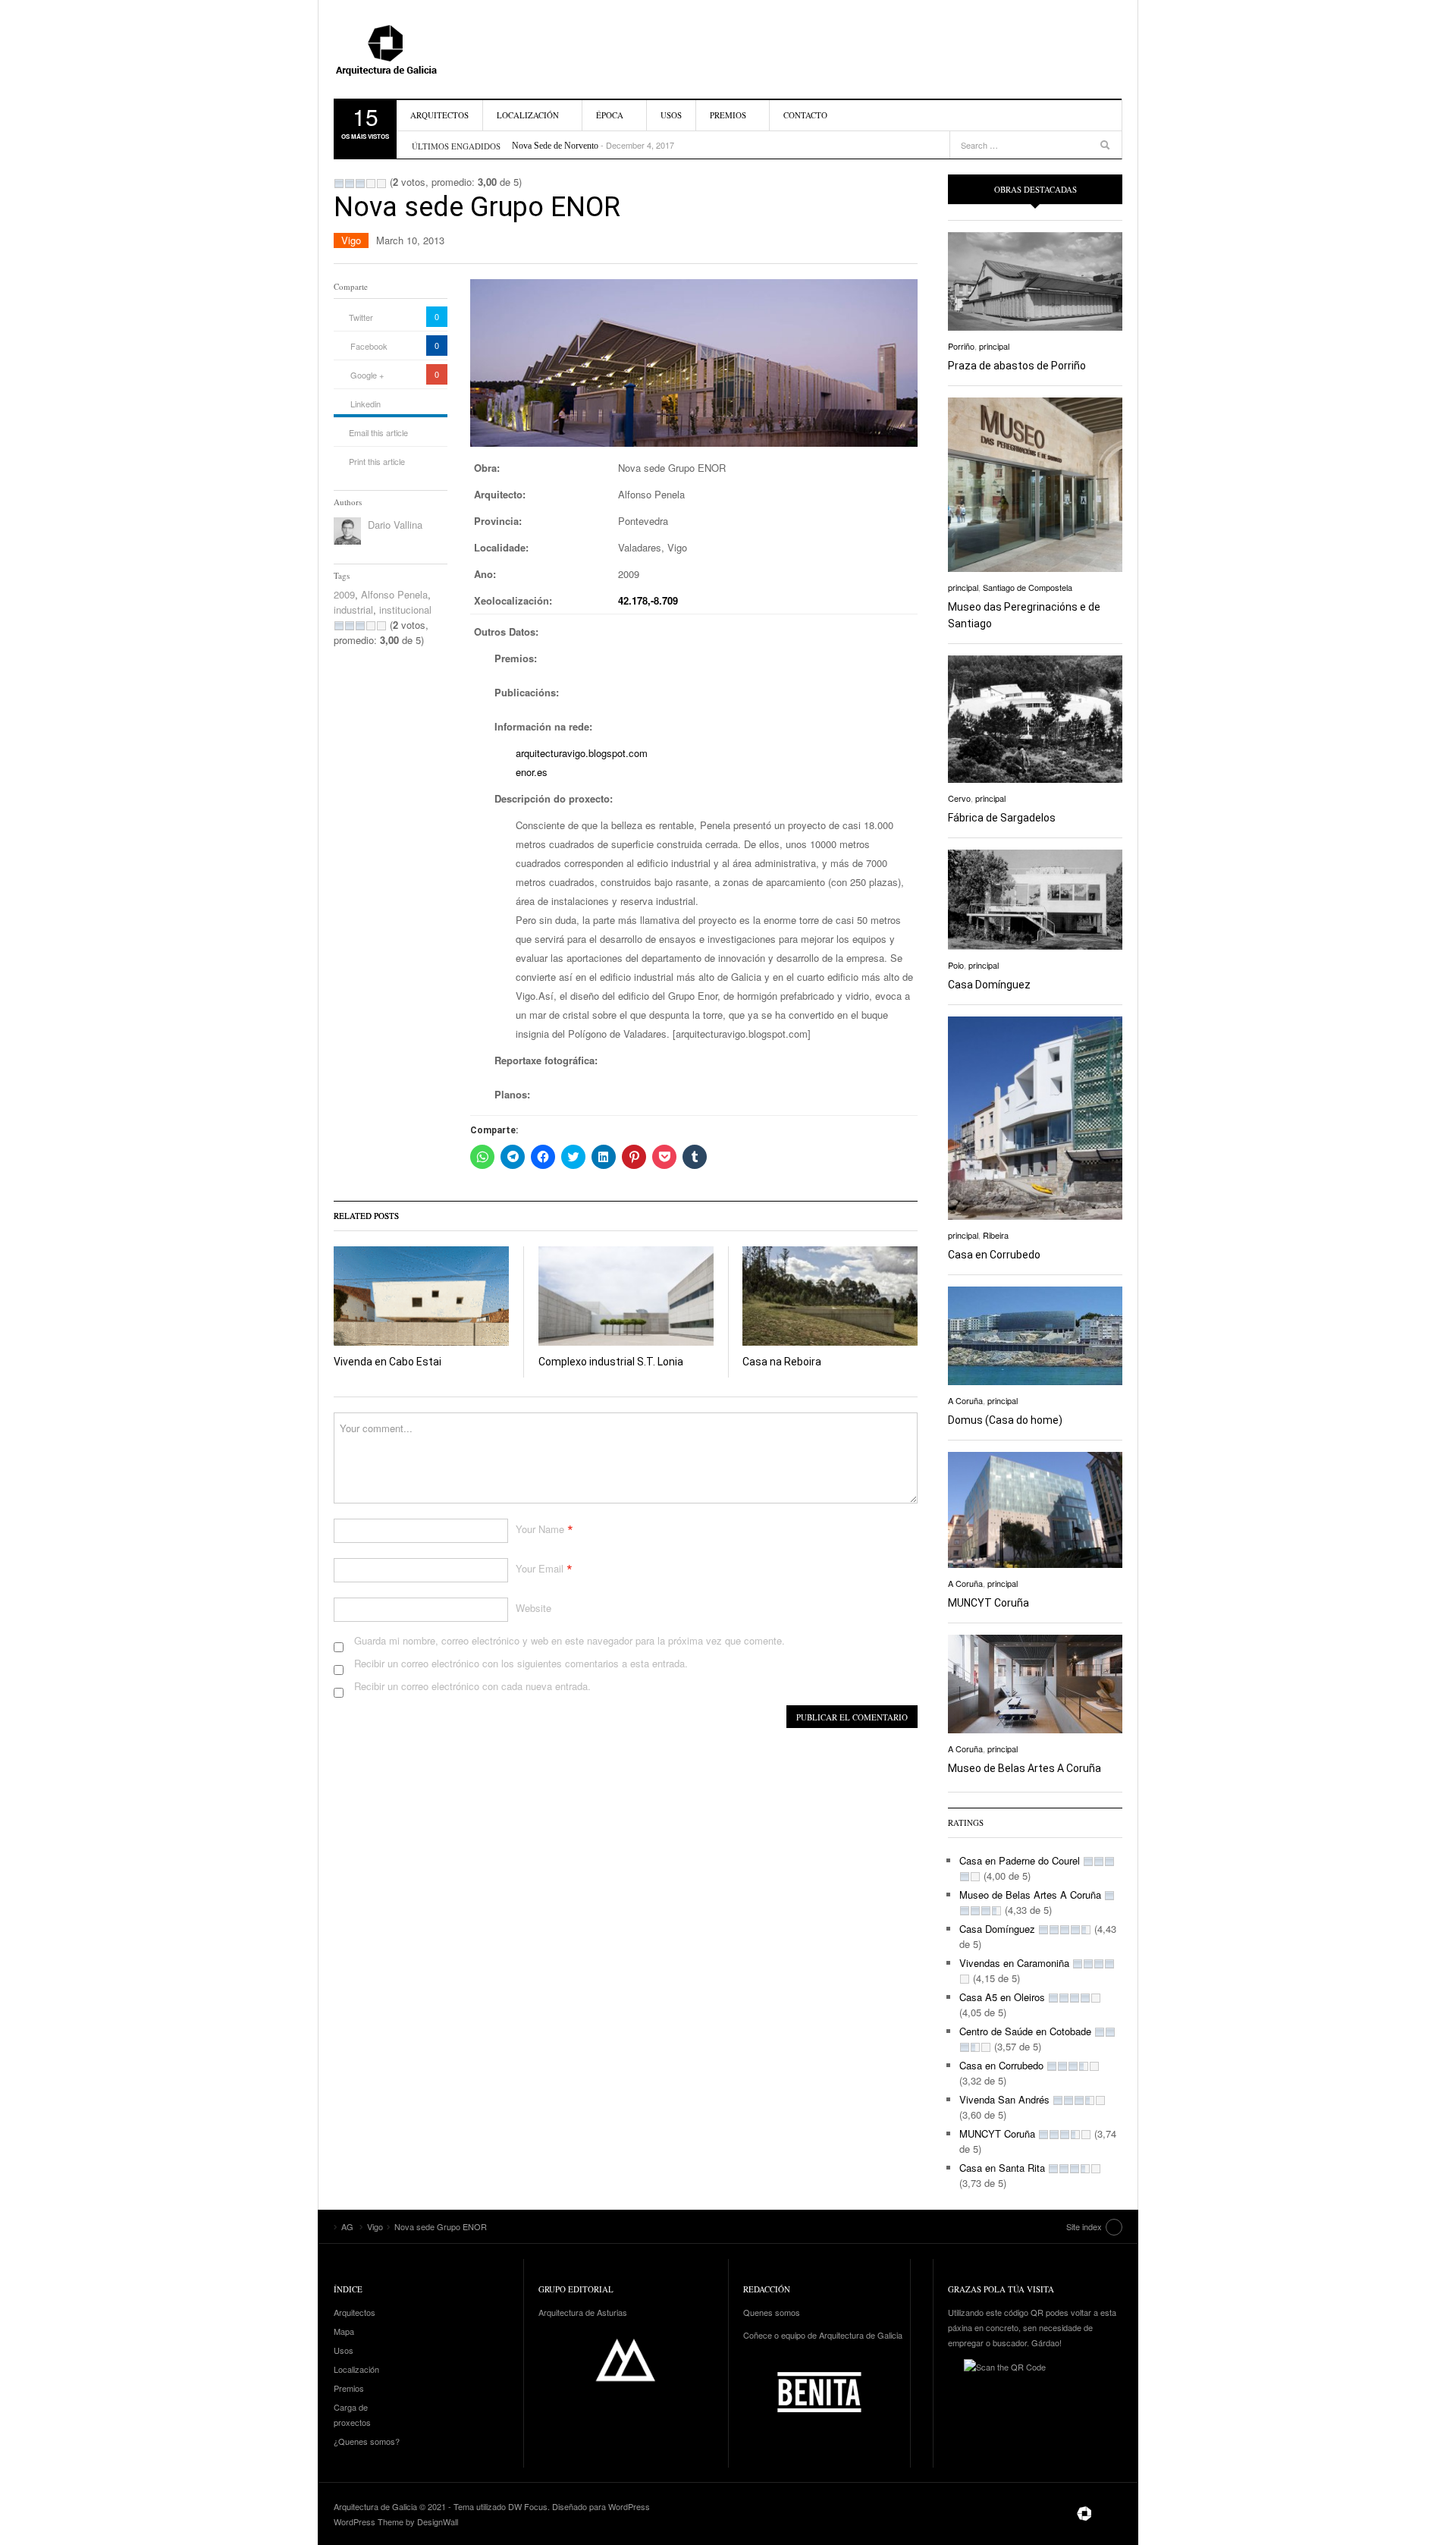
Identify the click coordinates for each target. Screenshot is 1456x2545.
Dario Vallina (395, 525)
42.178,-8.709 (648, 600)
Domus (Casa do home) (1005, 1420)
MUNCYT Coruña (988, 1603)
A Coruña (965, 1400)
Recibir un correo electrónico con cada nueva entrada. (472, 1686)
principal (994, 346)
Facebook (369, 346)
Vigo (351, 240)
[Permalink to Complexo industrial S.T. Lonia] (626, 1296)
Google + (367, 375)
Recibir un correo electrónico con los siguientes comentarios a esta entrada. (521, 1663)
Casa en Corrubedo (994, 1255)
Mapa (344, 2331)
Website (533, 1608)
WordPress (629, 2506)
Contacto (805, 115)
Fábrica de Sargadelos (1002, 818)
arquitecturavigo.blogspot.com (582, 753)
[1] (339, 184)
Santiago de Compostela (1028, 587)
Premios (728, 115)
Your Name (540, 1529)
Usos (671, 115)
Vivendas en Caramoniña (1014, 1963)
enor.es (532, 772)
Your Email (540, 1568)
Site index (1084, 2226)
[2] (350, 184)
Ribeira (996, 1235)
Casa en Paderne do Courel (1020, 1860)
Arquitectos (439, 115)
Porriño (961, 346)
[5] (381, 184)
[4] (371, 184)
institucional (405, 610)
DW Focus (528, 2506)
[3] (360, 184)
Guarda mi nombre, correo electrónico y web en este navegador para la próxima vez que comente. (570, 1640)
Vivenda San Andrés (1004, 2099)
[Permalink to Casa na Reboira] (830, 1296)
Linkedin (366, 404)
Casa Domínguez (989, 985)
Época (610, 115)
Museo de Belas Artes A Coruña (1025, 1768)
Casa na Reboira (782, 1362)
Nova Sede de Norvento (555, 146)
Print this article (377, 461)
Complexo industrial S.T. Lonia (611, 1362)
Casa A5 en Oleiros (1002, 1997)
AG (421, 49)
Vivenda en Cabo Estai (388, 1362)
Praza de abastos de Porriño (1017, 366)
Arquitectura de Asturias (583, 2312)
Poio (956, 965)
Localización (528, 115)
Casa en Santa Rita (1002, 2168)
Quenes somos (772, 2312)
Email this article (378, 432)
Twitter (361, 317)
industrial (353, 610)
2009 (344, 594)
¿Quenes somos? (367, 2441)
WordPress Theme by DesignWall (396, 2521)
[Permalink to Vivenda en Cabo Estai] (421, 1296)
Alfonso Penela (394, 594)
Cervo (959, 798)
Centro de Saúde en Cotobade (1025, 2031)
